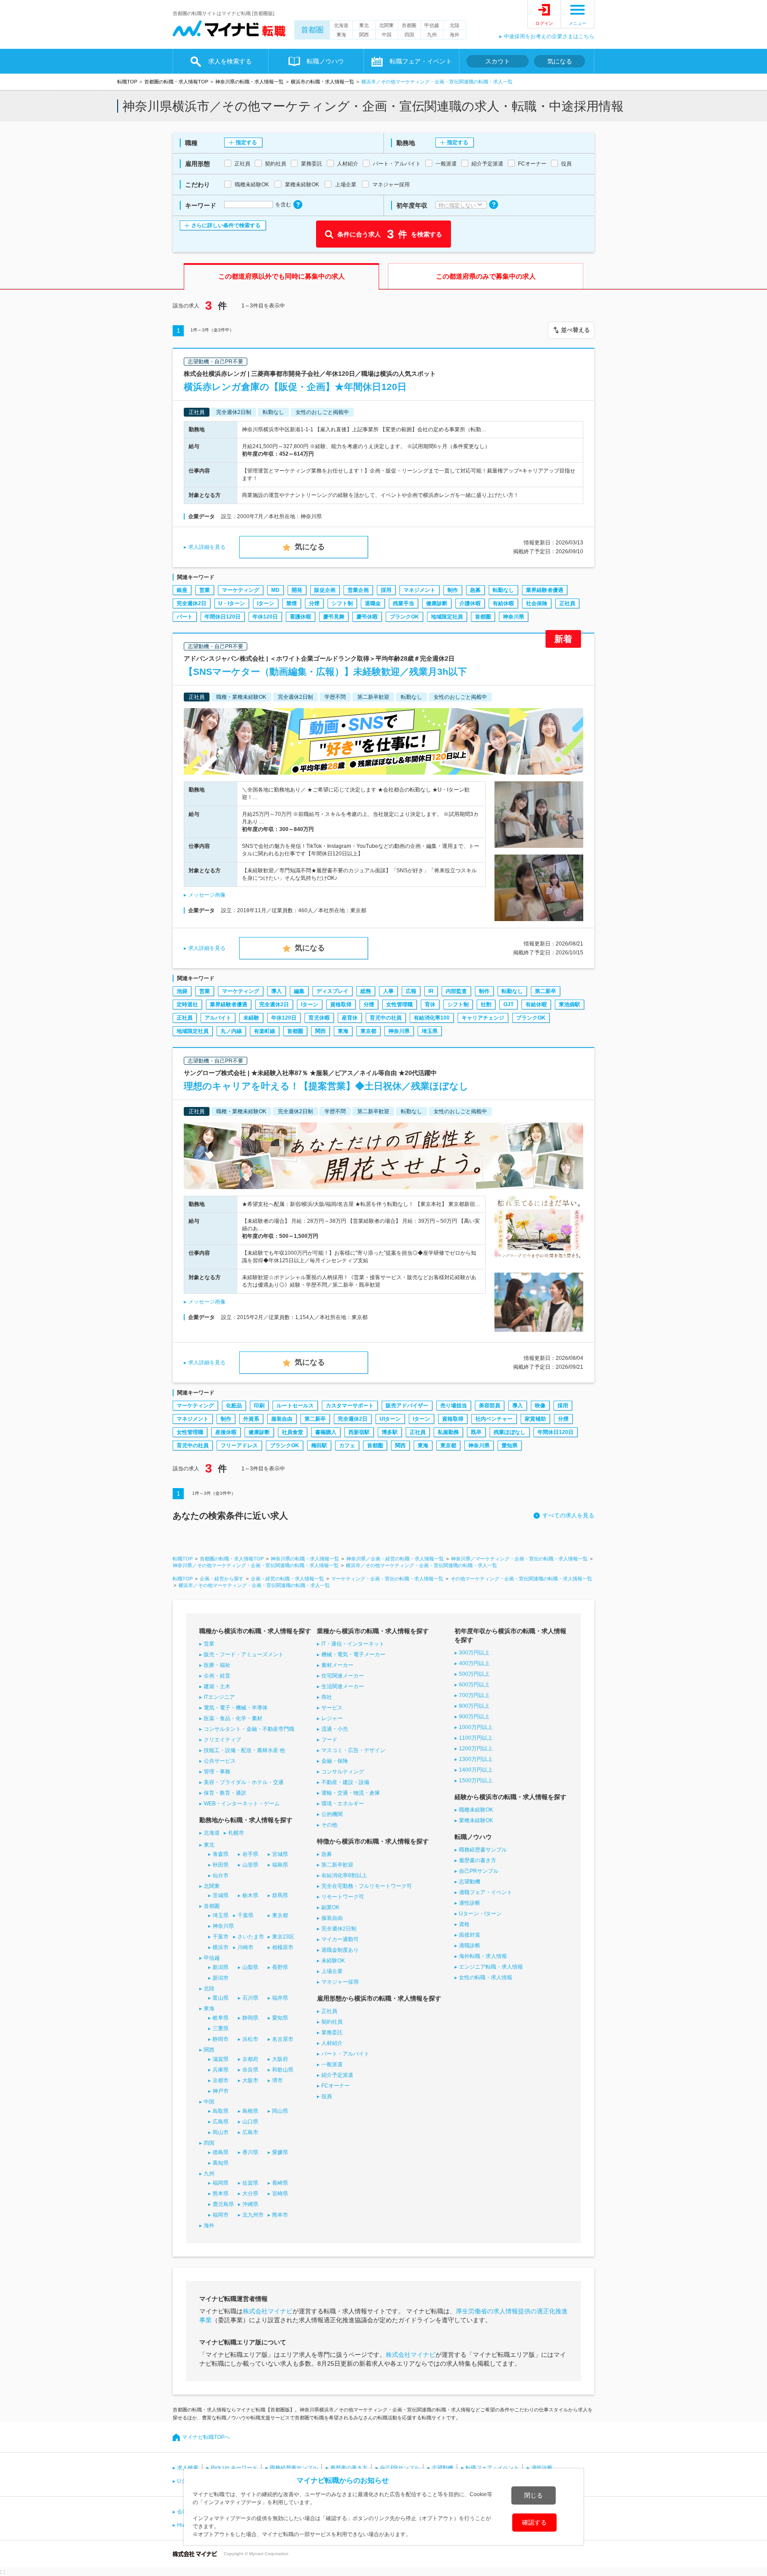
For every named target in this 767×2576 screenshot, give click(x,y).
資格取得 (341, 1004)
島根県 (250, 2111)
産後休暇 (226, 1432)
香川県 (250, 2152)
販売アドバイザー (407, 1406)
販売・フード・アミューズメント (244, 1654)
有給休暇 (503, 603)
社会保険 (537, 603)
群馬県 (280, 1895)
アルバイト (218, 1018)
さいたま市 (251, 1937)
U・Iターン (232, 603)
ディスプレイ (332, 991)
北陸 (455, 25)
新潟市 (221, 1978)
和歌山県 (283, 2070)
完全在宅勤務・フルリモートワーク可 (367, 1886)
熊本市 (280, 2215)
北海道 (341, 25)
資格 (464, 1924)
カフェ (347, 1446)
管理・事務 (217, 1772)
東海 (341, 35)
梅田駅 (319, 1446)
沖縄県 (250, 2204)
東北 (364, 25)
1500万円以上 (476, 1780)
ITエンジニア (219, 1697)
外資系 (251, 1419)
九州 (432, 35)
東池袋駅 (569, 1004)
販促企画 (325, 590)
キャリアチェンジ (483, 1018)
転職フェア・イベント (492, 2468)
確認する (534, 2522)
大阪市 (250, 2080)
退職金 (373, 603)
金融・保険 (335, 1761)
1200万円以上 (476, 1749)
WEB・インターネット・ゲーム (242, 1804)
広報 (411, 991)
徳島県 (221, 2152)
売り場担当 (454, 1406)
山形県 (250, 1865)
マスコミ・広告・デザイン (353, 1750)
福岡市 (221, 2215)
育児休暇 (319, 1018)
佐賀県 (250, 2183)
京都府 (250, 2059)
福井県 (280, 1998)
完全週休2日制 (339, 1929)
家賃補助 (535, 1419)
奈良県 (250, 2070)
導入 (277, 991)
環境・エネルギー (343, 1804)
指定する (246, 142)
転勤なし (503, 590)
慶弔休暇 (367, 617)
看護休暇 (300, 617)
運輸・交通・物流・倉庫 (351, 1793)
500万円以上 (474, 1674)
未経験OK (333, 1961)
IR (431, 991)
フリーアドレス (239, 1446)
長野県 (280, 1967)
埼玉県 (430, 1031)
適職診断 (470, 1946)
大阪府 (280, 2059)
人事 (388, 991)
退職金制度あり (340, 1950)
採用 (386, 590)
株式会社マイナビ (268, 2311)
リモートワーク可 (343, 1897)
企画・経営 (217, 1676)
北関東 (386, 25)
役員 (327, 2096)
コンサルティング (343, 1772)
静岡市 (221, 2039)
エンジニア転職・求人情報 (491, 1967)
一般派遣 (332, 2064)
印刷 (259, 1406)
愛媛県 (280, 2152)
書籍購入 (326, 1432)
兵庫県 (221, 2070)
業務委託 (332, 2032)
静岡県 (250, 2018)
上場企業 (332, 1971)
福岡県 (221, 2183)
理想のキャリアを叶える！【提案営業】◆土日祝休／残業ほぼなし (326, 1086)
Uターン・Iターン (480, 1914)
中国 (387, 35)
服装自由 (282, 1419)
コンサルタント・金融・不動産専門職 (249, 1729)
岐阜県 (221, 2018)
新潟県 (221, 1967)
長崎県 (280, 2183)
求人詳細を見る (207, 547)
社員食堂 (293, 1432)
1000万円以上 (476, 1727)
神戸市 (221, 2091)
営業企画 (358, 590)
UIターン (390, 1419)
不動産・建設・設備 (345, 1782)
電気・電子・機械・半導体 (236, 1708)
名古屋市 (283, 2039)
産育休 (350, 1018)
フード (329, 1740)
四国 (409, 35)
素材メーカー (337, 1665)
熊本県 (221, 2194)
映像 (540, 1406)
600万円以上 (474, 1685)
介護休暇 (470, 603)
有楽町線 (265, 1031)
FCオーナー (336, 2086)
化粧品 (234, 1406)
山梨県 (250, 1967)
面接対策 (470, 1935)
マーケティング (241, 590)
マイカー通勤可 (340, 1939)
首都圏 (312, 30)
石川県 (250, 1998)
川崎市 (245, 1947)
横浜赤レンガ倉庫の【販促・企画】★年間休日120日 (295, 387)
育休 (430, 1004)
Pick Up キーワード (234, 2468)
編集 (299, 991)
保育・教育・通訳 (225, 1793)
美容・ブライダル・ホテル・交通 (244, 1782)
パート (185, 617)
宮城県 (280, 1854)
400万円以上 (474, 1663)
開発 (297, 590)
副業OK (330, 1907)
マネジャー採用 (340, 1982)
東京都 (368, 1031)
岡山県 (280, 2111)
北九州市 (253, 2215)
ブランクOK (404, 617)
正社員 (567, 603)
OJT (508, 1004)
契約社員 (332, 2022)
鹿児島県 (223, 2204)
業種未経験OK (476, 1820)
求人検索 (188, 2468)
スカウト (498, 61)
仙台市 (221, 1875)
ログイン (544, 23)
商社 (327, 1697)
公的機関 (332, 1814)
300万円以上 (474, 1653)
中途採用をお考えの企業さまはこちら (549, 36)
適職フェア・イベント (486, 1892)
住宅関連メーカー (343, 1676)
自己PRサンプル (479, 1871)
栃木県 (250, 1895)
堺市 (277, 2080)
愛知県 (510, 1446)
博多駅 (390, 1432)
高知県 (221, 2163)
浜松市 (250, 2039)
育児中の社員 (386, 1018)
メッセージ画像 (207, 895)
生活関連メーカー (343, 1686)
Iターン (266, 603)
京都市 (221, 2080)
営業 (205, 590)
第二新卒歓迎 (337, 1865)
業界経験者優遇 (545, 590)
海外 (455, 35)
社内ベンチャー (494, 1419)
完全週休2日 (192, 603)
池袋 (182, 991)
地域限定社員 (447, 617)
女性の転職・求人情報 (486, 1977)
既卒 (476, 1432)
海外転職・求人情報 (483, 1956)
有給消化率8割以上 (344, 1875)
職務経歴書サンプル (483, 1850)
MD (275, 590)
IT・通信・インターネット (353, 1644)
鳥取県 (221, 2111)
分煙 (314, 603)
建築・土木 (217, 1686)
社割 (486, 1004)
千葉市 (221, 1937)
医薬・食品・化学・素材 (233, 1718)
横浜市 (221, 1947)
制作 (453, 590)
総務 (366, 991)
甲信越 (432, 25)
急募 (475, 590)
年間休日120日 (223, 617)
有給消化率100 (432, 1018)
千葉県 (245, 1915)
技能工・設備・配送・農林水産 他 (244, 1750)
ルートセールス (295, 1406)
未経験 (251, 1018)
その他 (329, 1825)
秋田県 (221, 1865)
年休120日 (265, 617)
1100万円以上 (476, 1738)
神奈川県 (514, 617)
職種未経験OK (476, 1810)
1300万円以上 (476, 1759)
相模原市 (283, 1947)
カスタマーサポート (350, 1406)
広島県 (221, 2122)
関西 (364, 35)
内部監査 (456, 991)
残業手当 (403, 603)
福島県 (280, 1865)
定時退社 (187, 1004)
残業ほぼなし (510, 1432)
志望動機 (470, 1882)
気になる (560, 61)
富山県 (221, 1998)
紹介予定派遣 (337, 2075)
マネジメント (419, 590)
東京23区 (283, 1937)
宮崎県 (280, 2194)
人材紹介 (332, 2043)
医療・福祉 (217, 1665)
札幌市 (236, 1833)
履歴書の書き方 (478, 1860)
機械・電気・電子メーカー (353, 1654)
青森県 (221, 1854)
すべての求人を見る (568, 1515)
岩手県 (250, 1854)
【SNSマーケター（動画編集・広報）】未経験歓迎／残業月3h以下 (325, 672)
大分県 (250, 2194)
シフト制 (342, 603)
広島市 (250, 2132)
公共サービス (220, 1761)
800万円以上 (474, 1706)
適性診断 (470, 1903)
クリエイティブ (222, 1740)
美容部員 (490, 1406)
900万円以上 (474, 1717)
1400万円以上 (476, 1770)
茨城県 (221, 1895)
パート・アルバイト (345, 2054)
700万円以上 (474, 1695)
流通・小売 (335, 1729)
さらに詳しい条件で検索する (226, 225)
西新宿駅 (359, 1432)
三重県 (221, 2029)
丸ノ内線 (231, 1031)
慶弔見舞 (334, 617)
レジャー (332, 1718)
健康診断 (437, 603)
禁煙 (292, 603)
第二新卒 (546, 991)
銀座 (182, 590)
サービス (332, 1708)
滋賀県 (221, 2059)
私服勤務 (448, 1432)
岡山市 (221, 2132)
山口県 (250, 2122)
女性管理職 (399, 1004)
